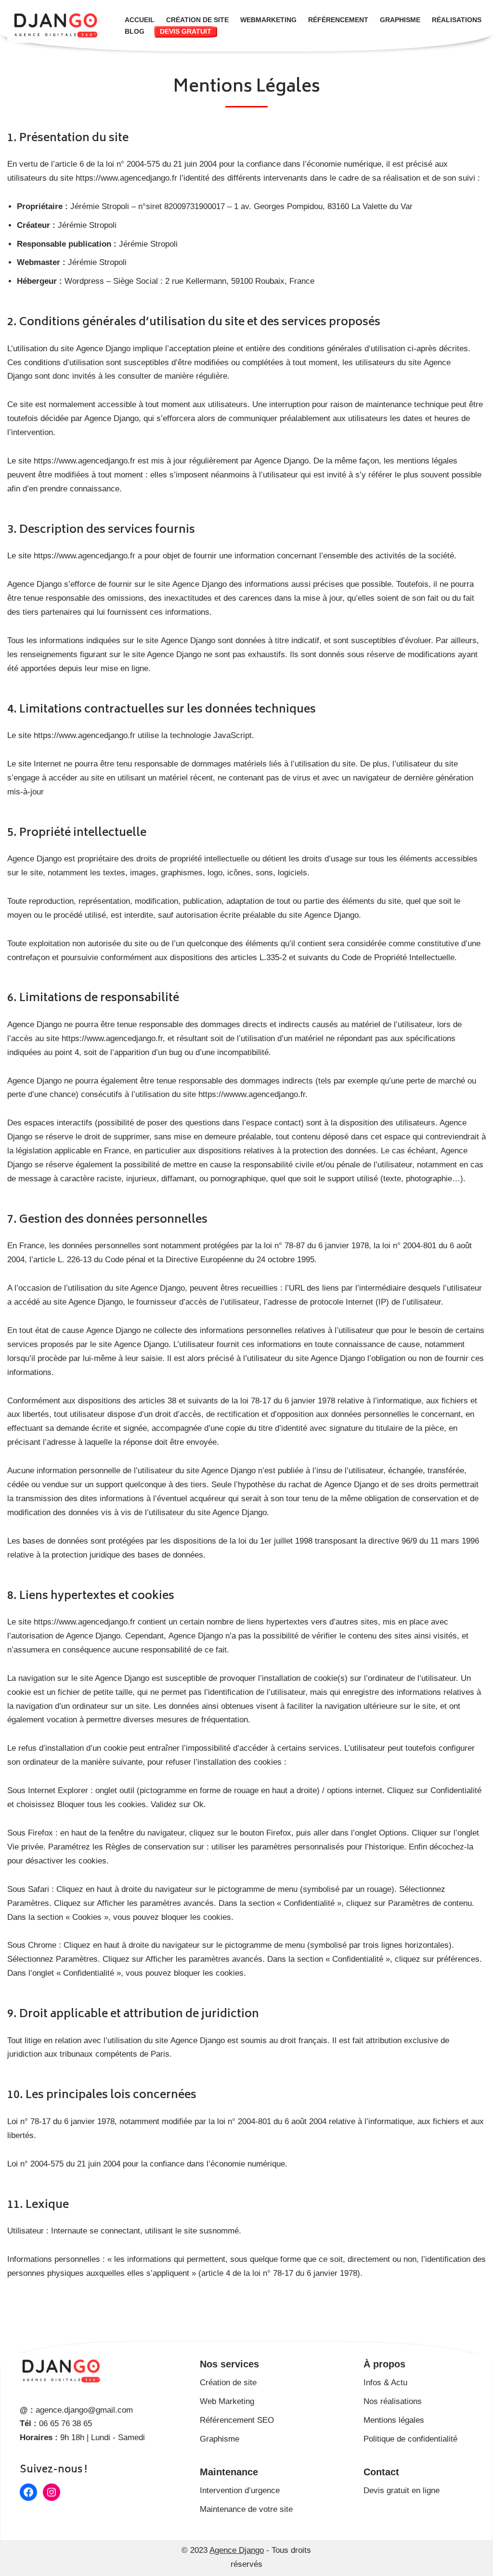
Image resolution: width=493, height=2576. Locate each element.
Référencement (338, 20)
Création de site (197, 20)
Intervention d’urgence (240, 2490)
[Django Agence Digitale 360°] (58, 26)
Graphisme (400, 20)
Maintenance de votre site (246, 2509)
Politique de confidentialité (410, 2439)
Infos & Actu (385, 2383)
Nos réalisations (393, 2401)
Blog (135, 32)
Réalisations (457, 20)
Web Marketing (227, 2401)
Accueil (140, 20)
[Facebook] (28, 2492)
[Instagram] (52, 2492)
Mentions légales (394, 2420)
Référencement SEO (237, 2420)
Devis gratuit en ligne (402, 2490)
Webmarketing (268, 20)
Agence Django (237, 2550)
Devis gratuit (186, 32)
